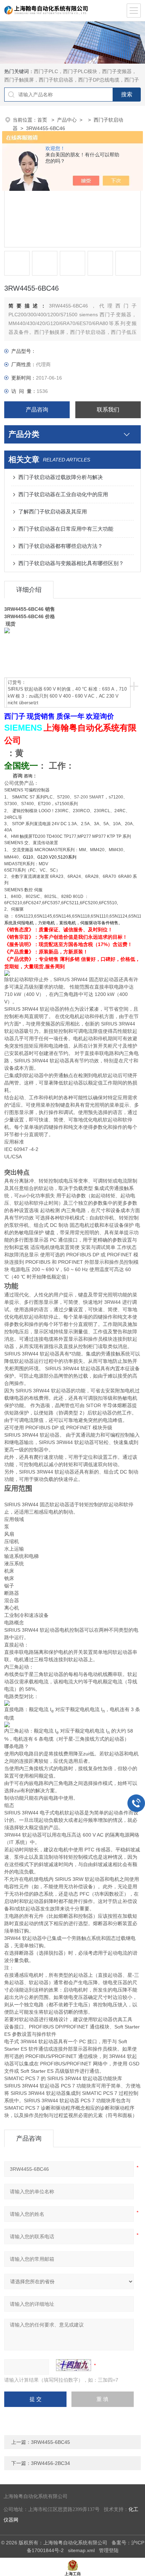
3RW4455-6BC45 (51, 2442)
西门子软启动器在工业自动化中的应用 (63, 494)
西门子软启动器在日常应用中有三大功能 (66, 529)
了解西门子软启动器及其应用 (53, 512)
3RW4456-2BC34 (51, 2463)
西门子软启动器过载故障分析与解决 (61, 477)
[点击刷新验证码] (74, 2365)
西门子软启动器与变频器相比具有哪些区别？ (71, 563)
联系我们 (108, 410)
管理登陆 (109, 2550)
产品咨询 (37, 410)
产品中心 (67, 120)
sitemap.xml (81, 2550)
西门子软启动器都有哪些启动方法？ (61, 546)
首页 (43, 120)
